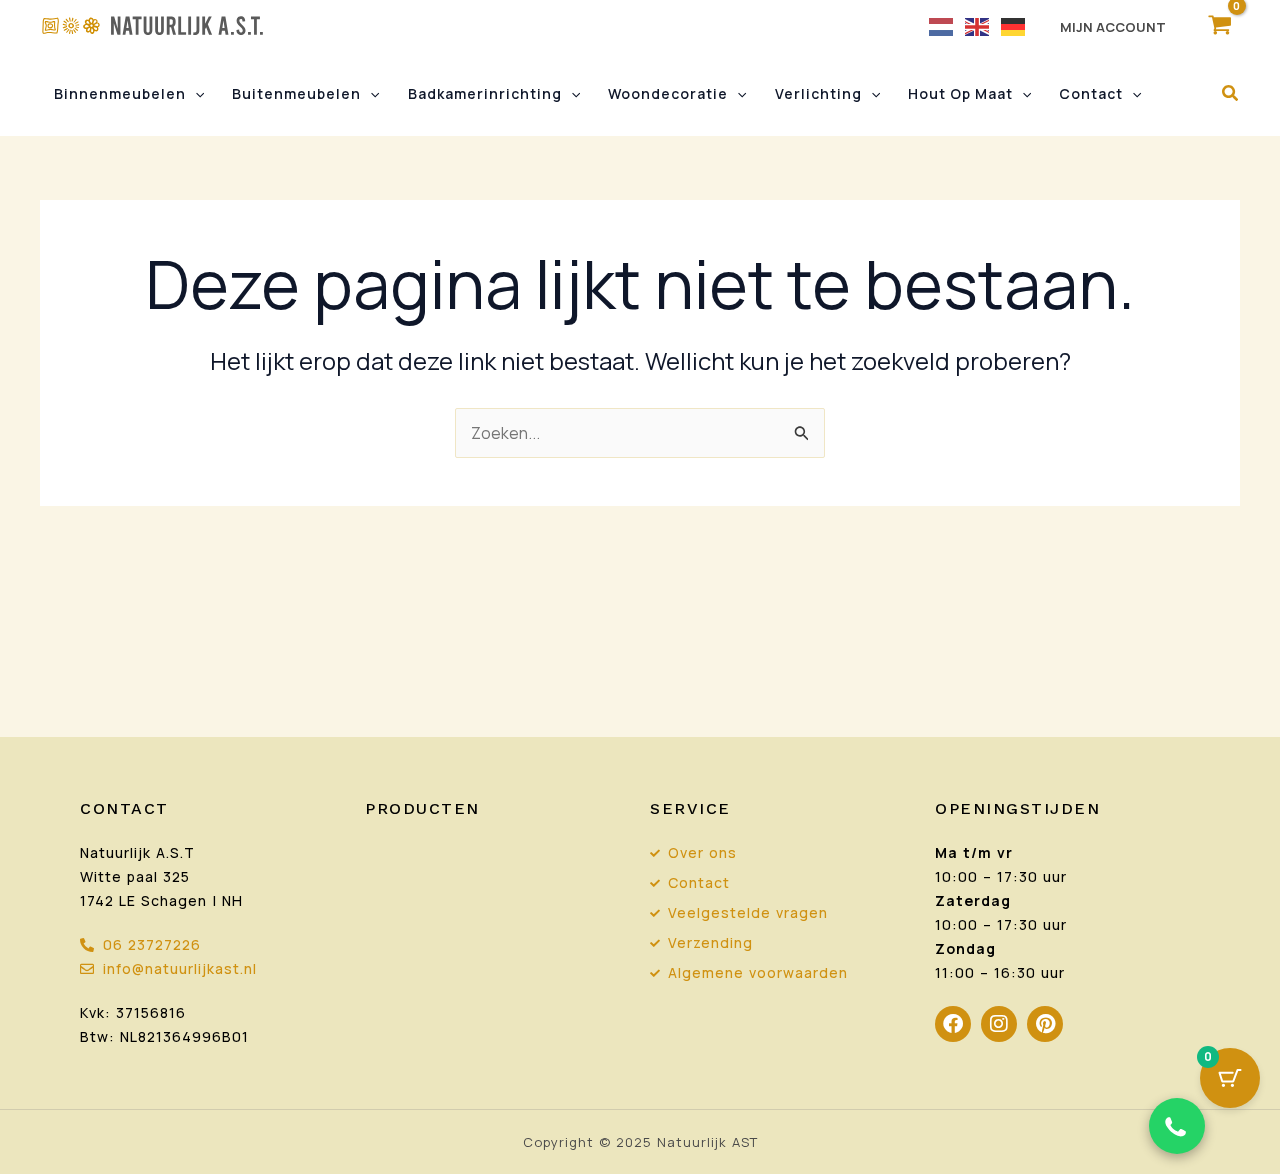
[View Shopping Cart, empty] (1219, 25)
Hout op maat (960, 93)
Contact (1091, 93)
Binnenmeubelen (120, 93)
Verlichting (818, 93)
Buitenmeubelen (296, 93)
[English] (978, 25)
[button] (195, 94)
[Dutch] (942, 25)
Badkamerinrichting (485, 93)
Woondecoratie (668, 93)
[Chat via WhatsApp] (1177, 1126)
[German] (1014, 25)
